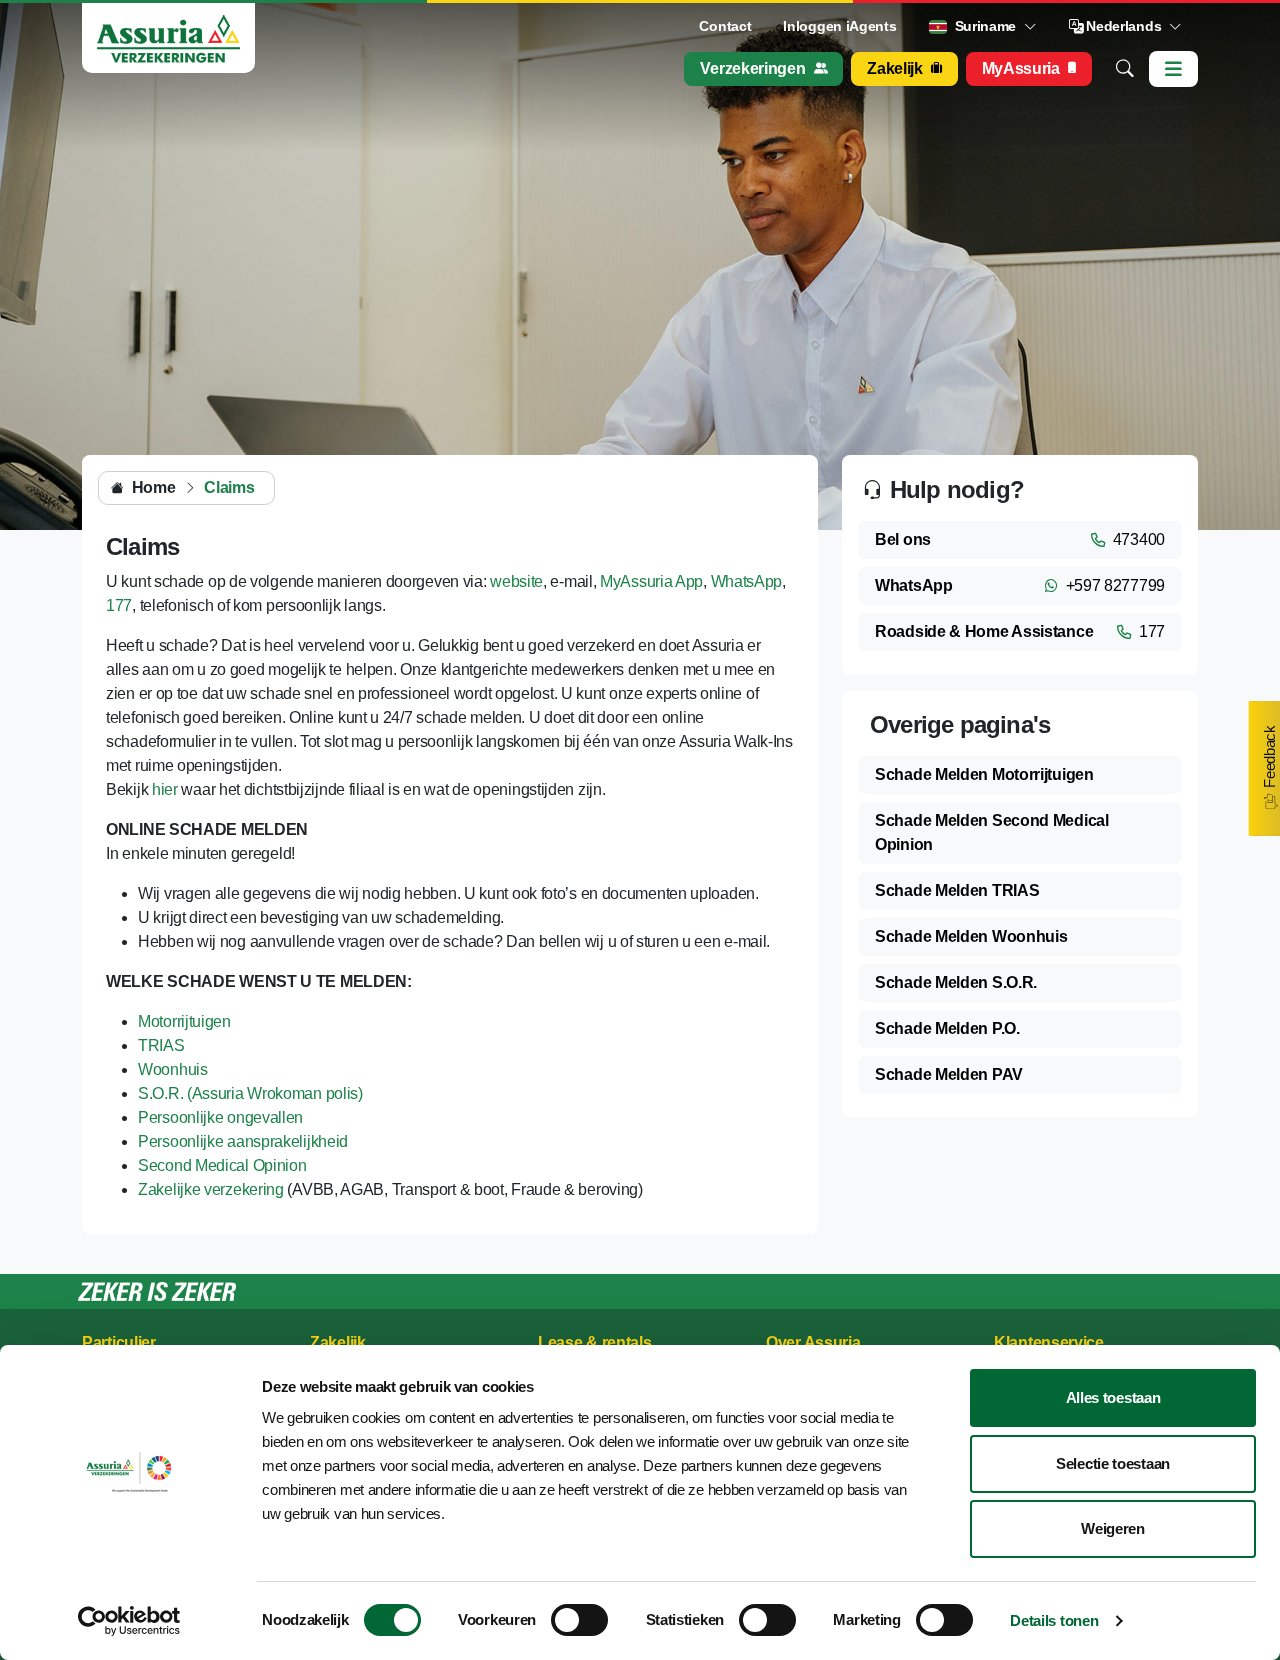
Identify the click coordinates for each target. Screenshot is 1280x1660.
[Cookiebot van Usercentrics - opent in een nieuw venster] (129, 1621)
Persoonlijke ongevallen (220, 1117)
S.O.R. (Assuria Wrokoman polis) (250, 1093)
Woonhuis (173, 1069)
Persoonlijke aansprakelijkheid (243, 1141)
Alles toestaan (1113, 1397)
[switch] (579, 1620)
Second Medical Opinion (222, 1165)
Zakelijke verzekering (211, 1189)
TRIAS (161, 1045)
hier (165, 789)
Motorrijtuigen (184, 1021)
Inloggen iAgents (839, 26)
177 (119, 605)
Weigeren (1113, 1528)
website (516, 581)
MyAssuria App (651, 581)
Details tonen (1054, 1620)
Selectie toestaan (1113, 1463)
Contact (725, 26)
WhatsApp (747, 581)
